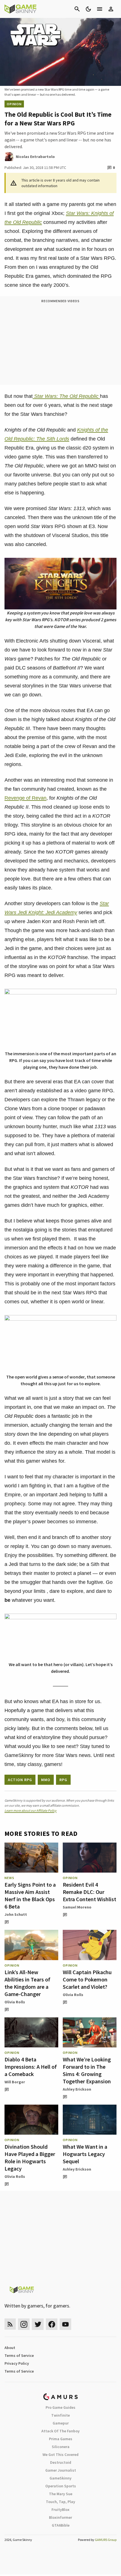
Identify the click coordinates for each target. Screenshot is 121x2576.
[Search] (77, 9)
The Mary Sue (61, 2494)
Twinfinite (60, 2415)
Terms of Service (19, 2355)
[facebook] (52, 2324)
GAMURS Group (106, 2540)
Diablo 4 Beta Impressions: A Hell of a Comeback (31, 2067)
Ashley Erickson (77, 2089)
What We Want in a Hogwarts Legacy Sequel (85, 2154)
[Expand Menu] (100, 9)
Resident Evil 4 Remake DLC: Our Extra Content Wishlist (89, 1892)
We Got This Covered (60, 2455)
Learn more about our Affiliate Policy (31, 1810)
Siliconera (61, 2447)
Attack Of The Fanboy (60, 2431)
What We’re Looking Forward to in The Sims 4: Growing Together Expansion (87, 2070)
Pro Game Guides (60, 2407)
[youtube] (66, 2324)
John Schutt (16, 1914)
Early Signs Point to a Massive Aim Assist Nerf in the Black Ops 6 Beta (30, 1895)
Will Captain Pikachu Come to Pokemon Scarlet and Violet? (87, 1979)
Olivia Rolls (15, 2002)
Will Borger (15, 2082)
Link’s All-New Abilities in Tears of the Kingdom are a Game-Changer (27, 1983)
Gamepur (61, 2423)
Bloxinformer (60, 2517)
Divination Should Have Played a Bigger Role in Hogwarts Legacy (30, 2158)
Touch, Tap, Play (60, 2502)
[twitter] (38, 2324)
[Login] (111, 9)
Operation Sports (61, 2486)
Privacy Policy (17, 2363)
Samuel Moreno (77, 1907)
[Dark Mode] (88, 9)
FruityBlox (60, 2510)
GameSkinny (60, 2478)
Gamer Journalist (61, 2470)
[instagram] (24, 2324)
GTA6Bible (61, 2525)
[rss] (10, 2324)
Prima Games (61, 2439)
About (10, 2348)
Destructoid (61, 2462)
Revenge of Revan (25, 798)
